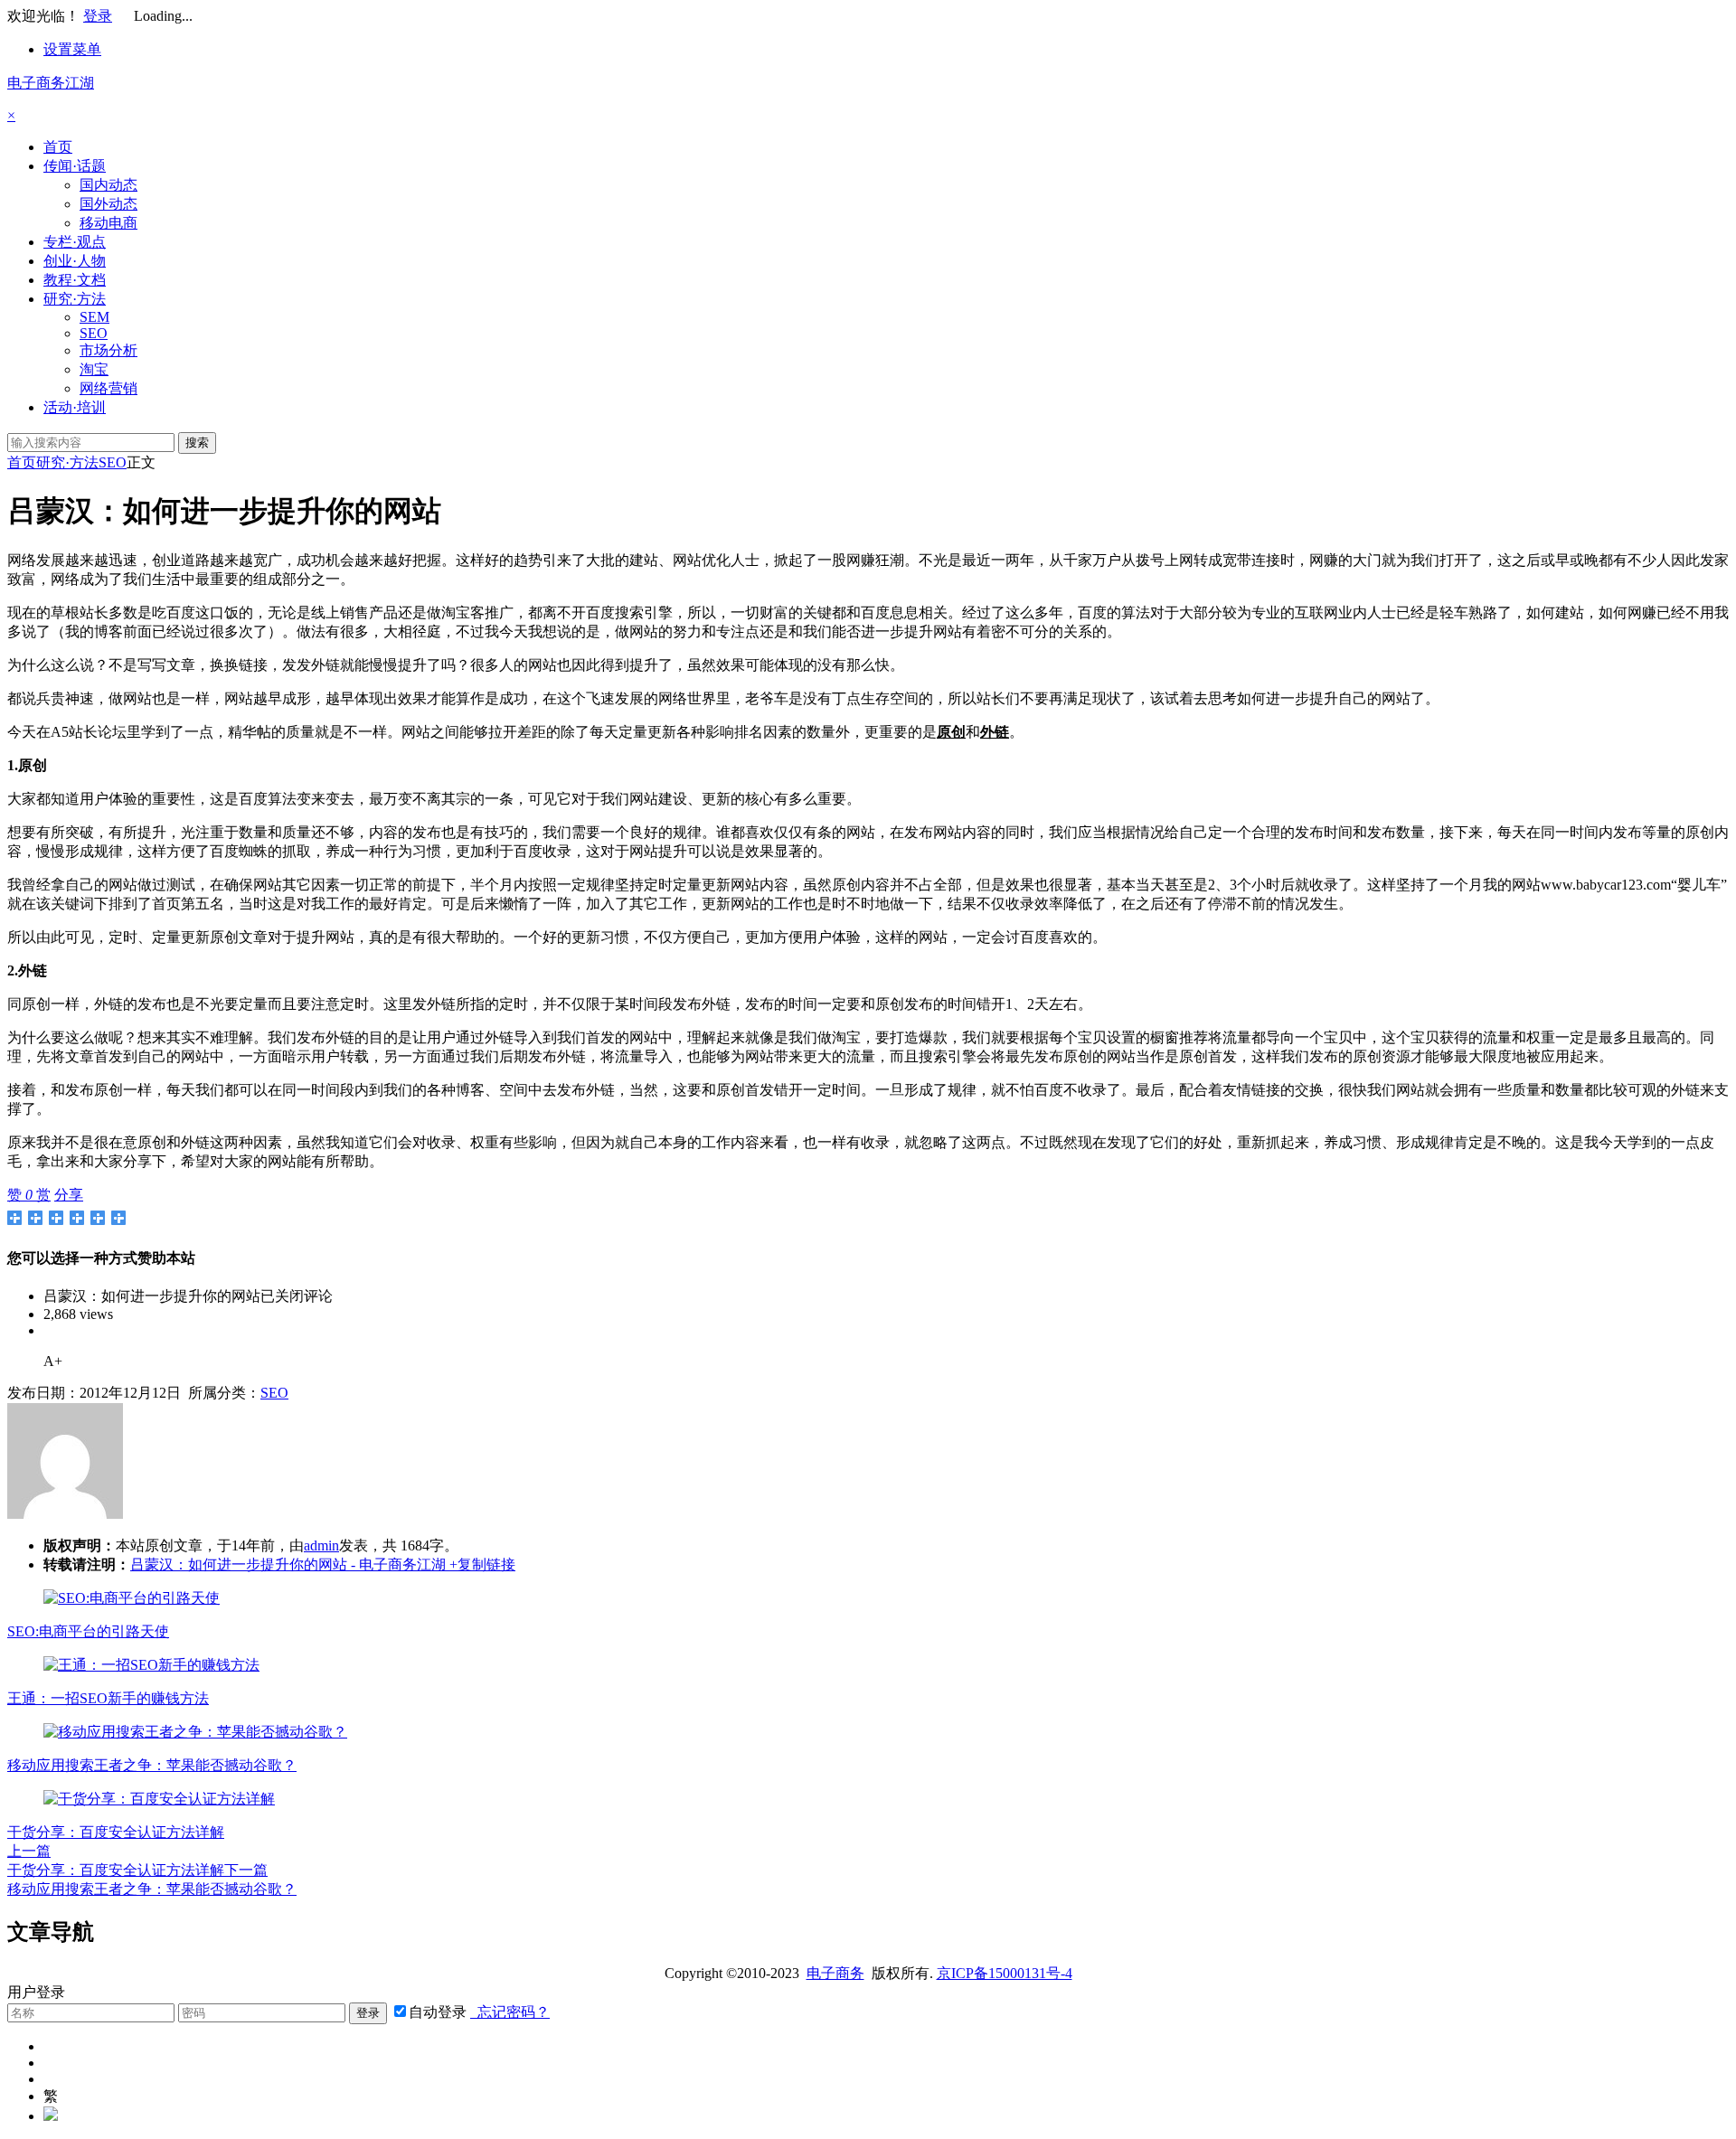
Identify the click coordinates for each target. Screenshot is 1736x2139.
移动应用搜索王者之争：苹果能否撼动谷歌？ (152, 1765)
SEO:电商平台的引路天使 (88, 1631)
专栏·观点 (75, 242)
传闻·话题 (75, 166)
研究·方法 (75, 299)
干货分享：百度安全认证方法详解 (116, 1832)
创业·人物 (75, 261)
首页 (58, 147)
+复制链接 (481, 1564)
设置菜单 (72, 49)
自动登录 (438, 2012)
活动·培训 (75, 407)
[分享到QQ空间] (36, 1218)
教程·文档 (75, 280)
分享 (69, 1195)
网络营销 (108, 388)
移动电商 (108, 223)
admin (321, 1545)
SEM (94, 317)
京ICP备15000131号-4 (1005, 1973)
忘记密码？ (510, 2012)
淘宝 (94, 369)
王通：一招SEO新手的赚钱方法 (108, 1698)
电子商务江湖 (51, 83)
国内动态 (108, 185)
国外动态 (108, 204)
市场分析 (108, 350)
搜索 (197, 443)
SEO (94, 333)
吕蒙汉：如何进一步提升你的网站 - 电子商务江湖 (288, 1564)
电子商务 (835, 1973)
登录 (98, 16)
